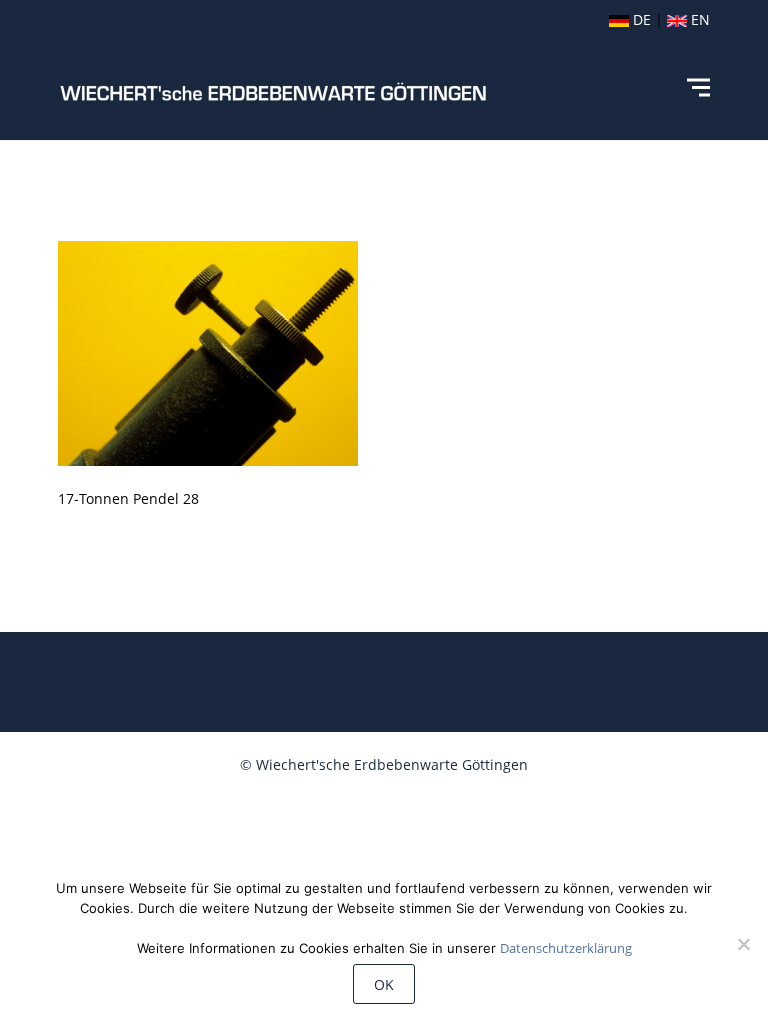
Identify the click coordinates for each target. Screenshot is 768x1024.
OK (384, 984)
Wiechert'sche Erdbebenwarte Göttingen (392, 764)
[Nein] (743, 944)
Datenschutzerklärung (566, 948)
